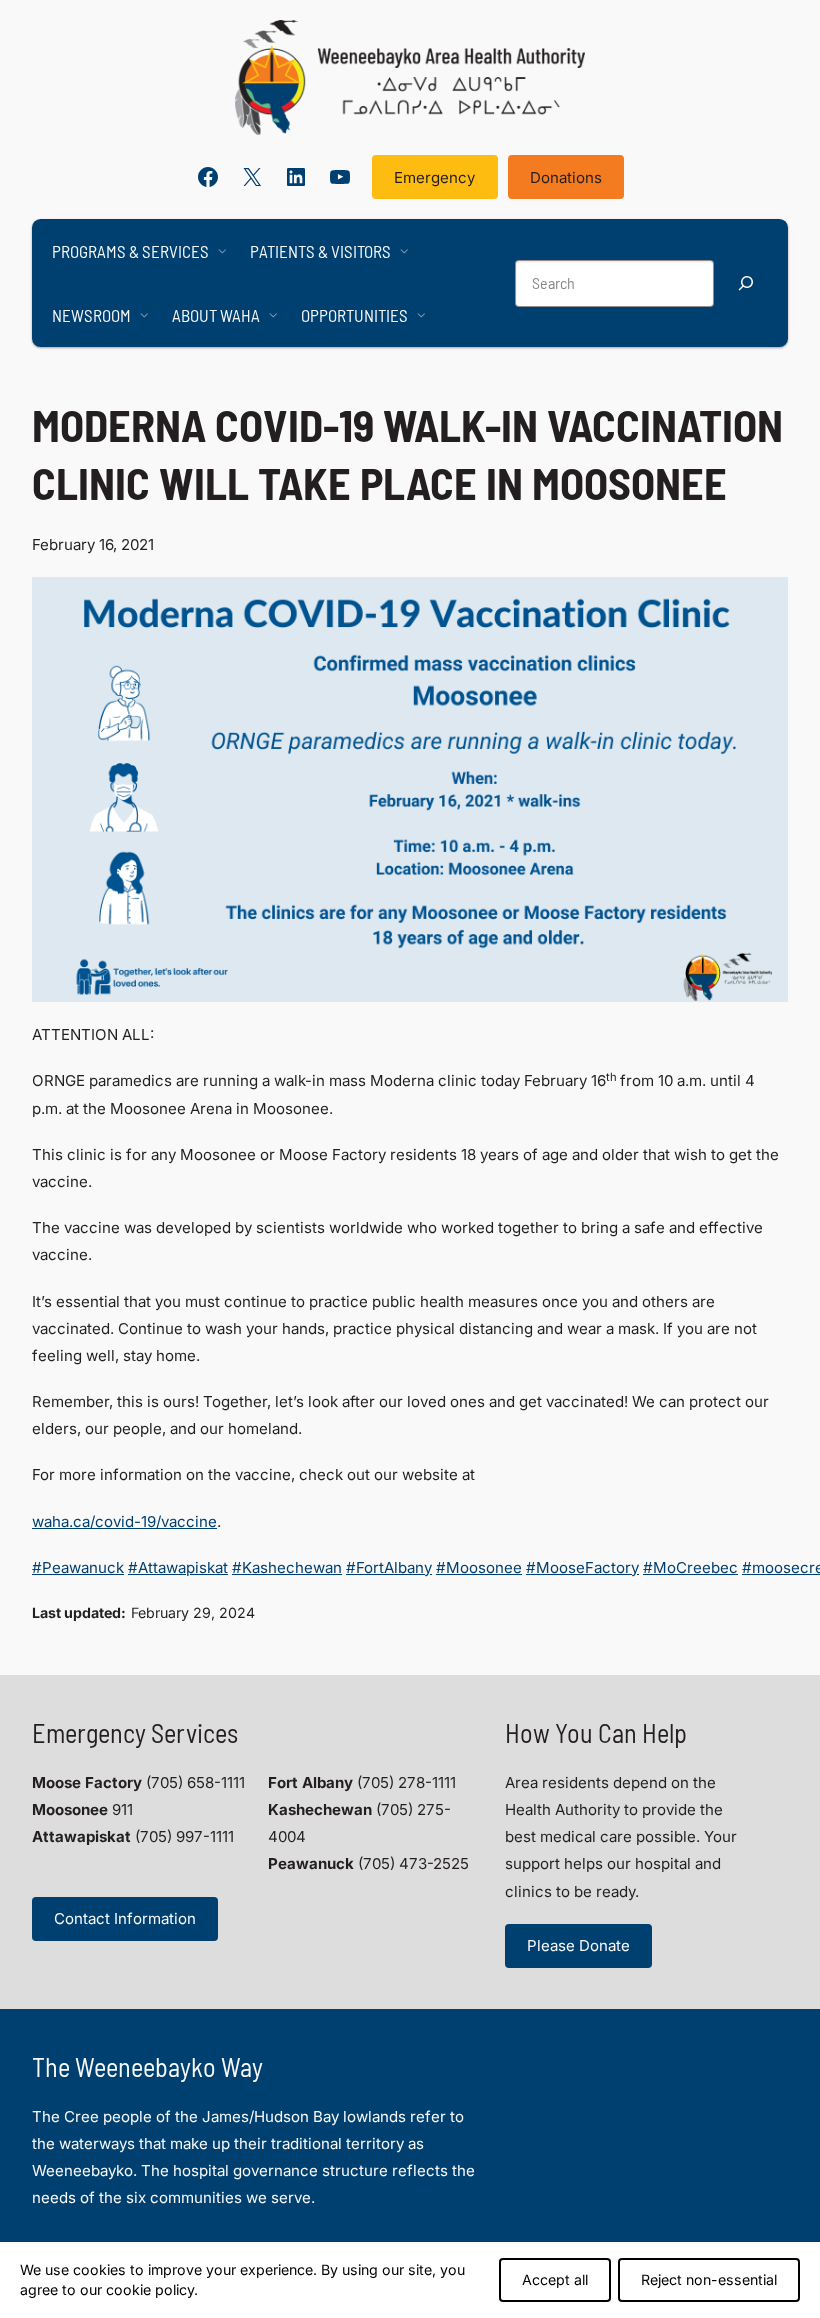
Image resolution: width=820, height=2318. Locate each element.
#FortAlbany (389, 1567)
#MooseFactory (582, 1567)
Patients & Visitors (320, 251)
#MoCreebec (690, 1567)
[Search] (746, 283)
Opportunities (354, 315)
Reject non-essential (709, 2279)
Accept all (555, 2279)
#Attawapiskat (178, 1567)
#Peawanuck (78, 1567)
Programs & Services (130, 251)
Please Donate (578, 1945)
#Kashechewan (287, 1567)
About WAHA (216, 315)
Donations (566, 177)
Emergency (434, 177)
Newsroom (91, 315)
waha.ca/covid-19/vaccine (124, 1521)
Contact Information (125, 1918)
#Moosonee (479, 1567)
